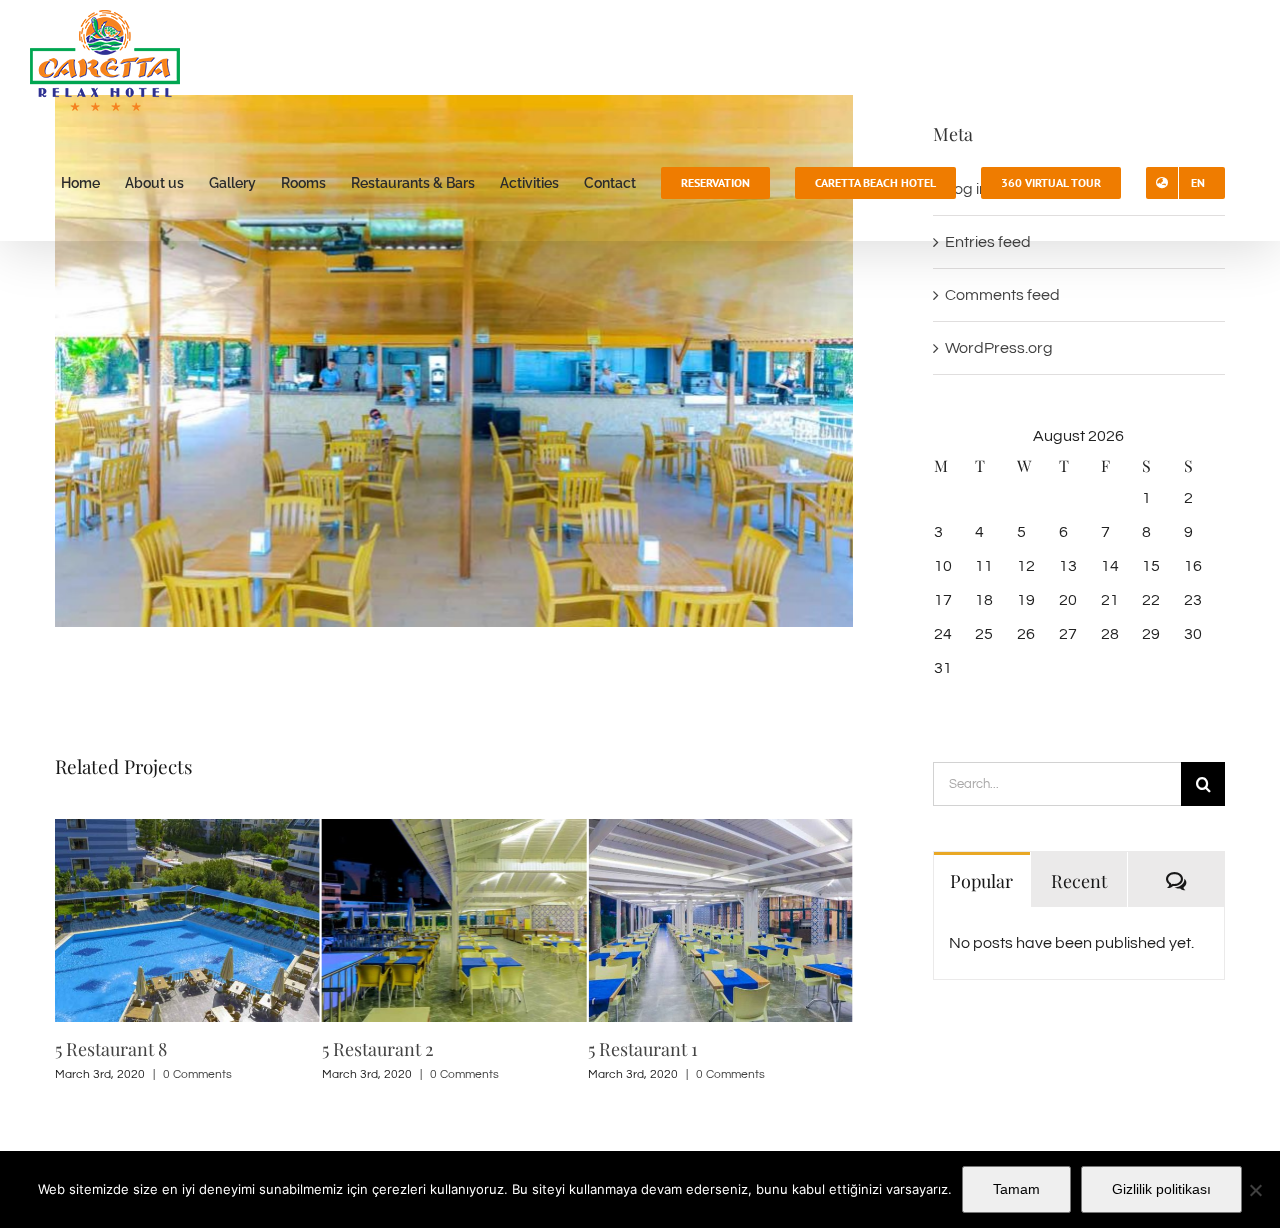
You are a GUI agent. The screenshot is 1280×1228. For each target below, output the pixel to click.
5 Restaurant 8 (111, 1049)
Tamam (1016, 1189)
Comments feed (1002, 295)
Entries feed (988, 242)
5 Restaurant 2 (378, 1049)
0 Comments (197, 1074)
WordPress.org (999, 348)
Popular (981, 881)
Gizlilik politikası (1161, 1189)
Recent (1079, 881)
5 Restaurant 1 (643, 1049)
